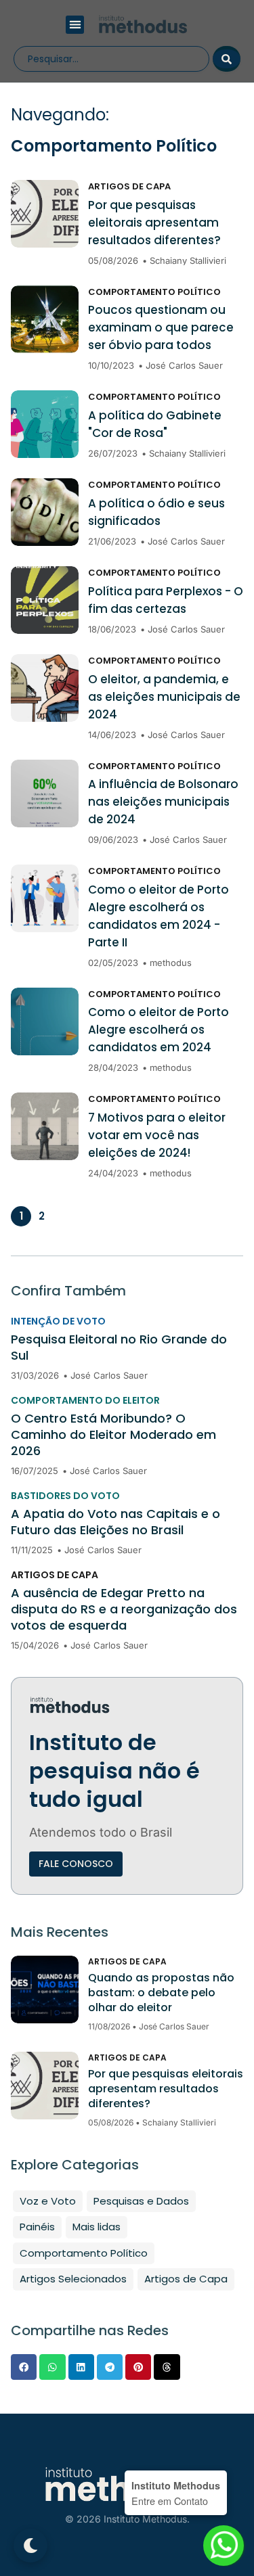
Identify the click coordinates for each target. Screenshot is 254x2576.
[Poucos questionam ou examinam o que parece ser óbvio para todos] (45, 319)
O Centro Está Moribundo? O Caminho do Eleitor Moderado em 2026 (113, 1435)
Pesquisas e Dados (141, 2201)
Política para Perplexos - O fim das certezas (166, 600)
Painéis (37, 2227)
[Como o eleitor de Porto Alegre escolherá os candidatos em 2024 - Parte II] (45, 898)
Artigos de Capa (129, 186)
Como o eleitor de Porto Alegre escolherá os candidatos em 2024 (158, 1030)
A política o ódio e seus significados (156, 512)
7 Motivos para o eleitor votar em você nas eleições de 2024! (157, 1135)
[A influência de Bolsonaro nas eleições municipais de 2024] (45, 793)
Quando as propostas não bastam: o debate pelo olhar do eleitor (161, 1993)
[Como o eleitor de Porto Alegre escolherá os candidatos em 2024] (45, 1021)
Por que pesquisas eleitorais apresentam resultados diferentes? (154, 223)
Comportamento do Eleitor (85, 1400)
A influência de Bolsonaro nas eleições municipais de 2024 (163, 802)
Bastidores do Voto (65, 1496)
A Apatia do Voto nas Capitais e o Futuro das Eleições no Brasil (115, 1522)
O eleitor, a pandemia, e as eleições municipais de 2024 (164, 697)
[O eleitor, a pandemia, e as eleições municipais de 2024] (45, 688)
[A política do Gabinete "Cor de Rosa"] (45, 424)
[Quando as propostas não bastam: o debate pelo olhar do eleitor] (45, 1990)
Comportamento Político (154, 292)
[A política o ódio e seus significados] (45, 512)
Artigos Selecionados (73, 2279)
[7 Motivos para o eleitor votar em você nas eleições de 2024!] (45, 1126)
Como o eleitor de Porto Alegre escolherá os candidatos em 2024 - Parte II (158, 916)
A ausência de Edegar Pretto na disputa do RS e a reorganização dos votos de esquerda (124, 1609)
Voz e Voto (48, 2201)
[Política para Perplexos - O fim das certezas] (45, 600)
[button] (75, 25)
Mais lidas (97, 2227)
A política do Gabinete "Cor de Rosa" (155, 424)
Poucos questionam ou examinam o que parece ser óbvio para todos (161, 327)
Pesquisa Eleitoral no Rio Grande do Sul (119, 1348)
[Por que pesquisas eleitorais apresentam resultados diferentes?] (45, 214)
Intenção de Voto (58, 1321)
